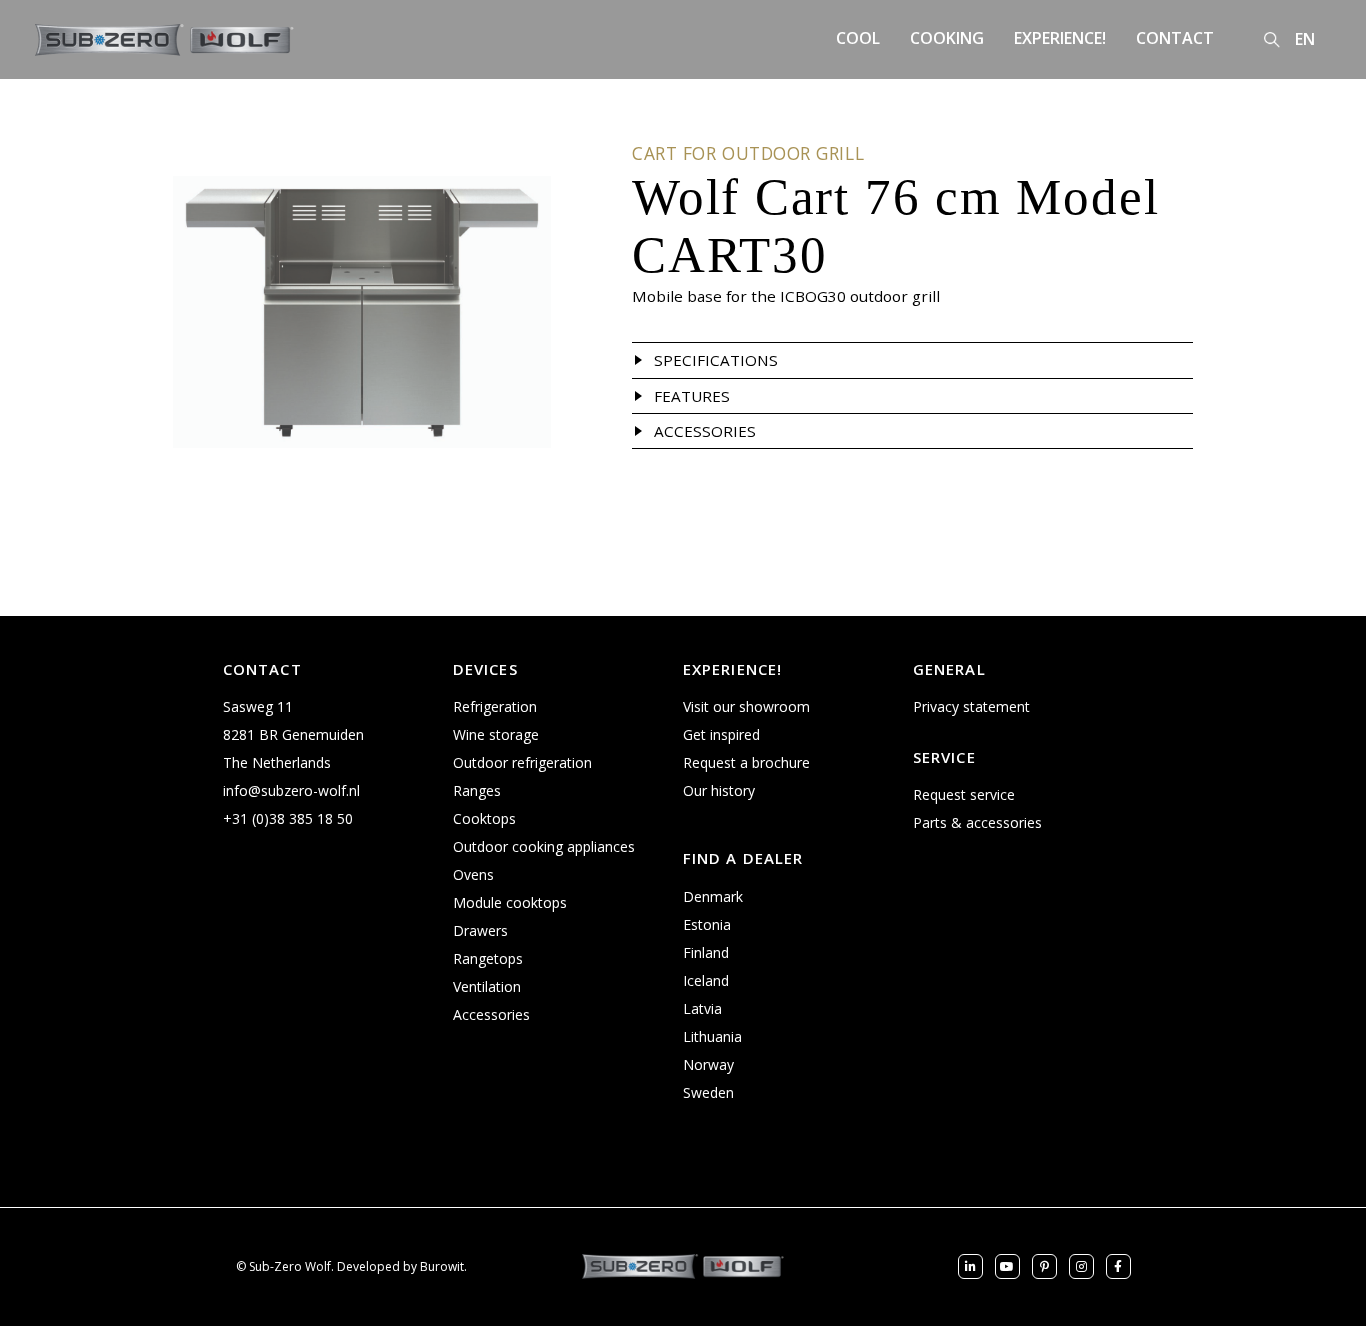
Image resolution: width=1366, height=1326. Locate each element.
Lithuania (712, 1036)
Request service (964, 794)
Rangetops (488, 958)
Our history (719, 790)
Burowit (442, 1266)
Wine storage (496, 734)
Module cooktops (510, 902)
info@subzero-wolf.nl (291, 790)
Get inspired (721, 734)
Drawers (480, 930)
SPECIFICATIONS (716, 360)
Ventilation (487, 986)
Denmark (713, 896)
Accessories (491, 1014)
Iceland (706, 980)
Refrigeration (495, 706)
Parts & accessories (977, 822)
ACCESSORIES (705, 431)
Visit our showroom (746, 706)
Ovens (473, 874)
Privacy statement (971, 706)
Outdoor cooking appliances (544, 846)
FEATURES (692, 396)
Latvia (702, 1008)
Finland (706, 952)
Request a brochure (746, 762)
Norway (708, 1064)
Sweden (708, 1092)
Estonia (707, 924)
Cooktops (484, 818)
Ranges (477, 790)
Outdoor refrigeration (522, 762)
